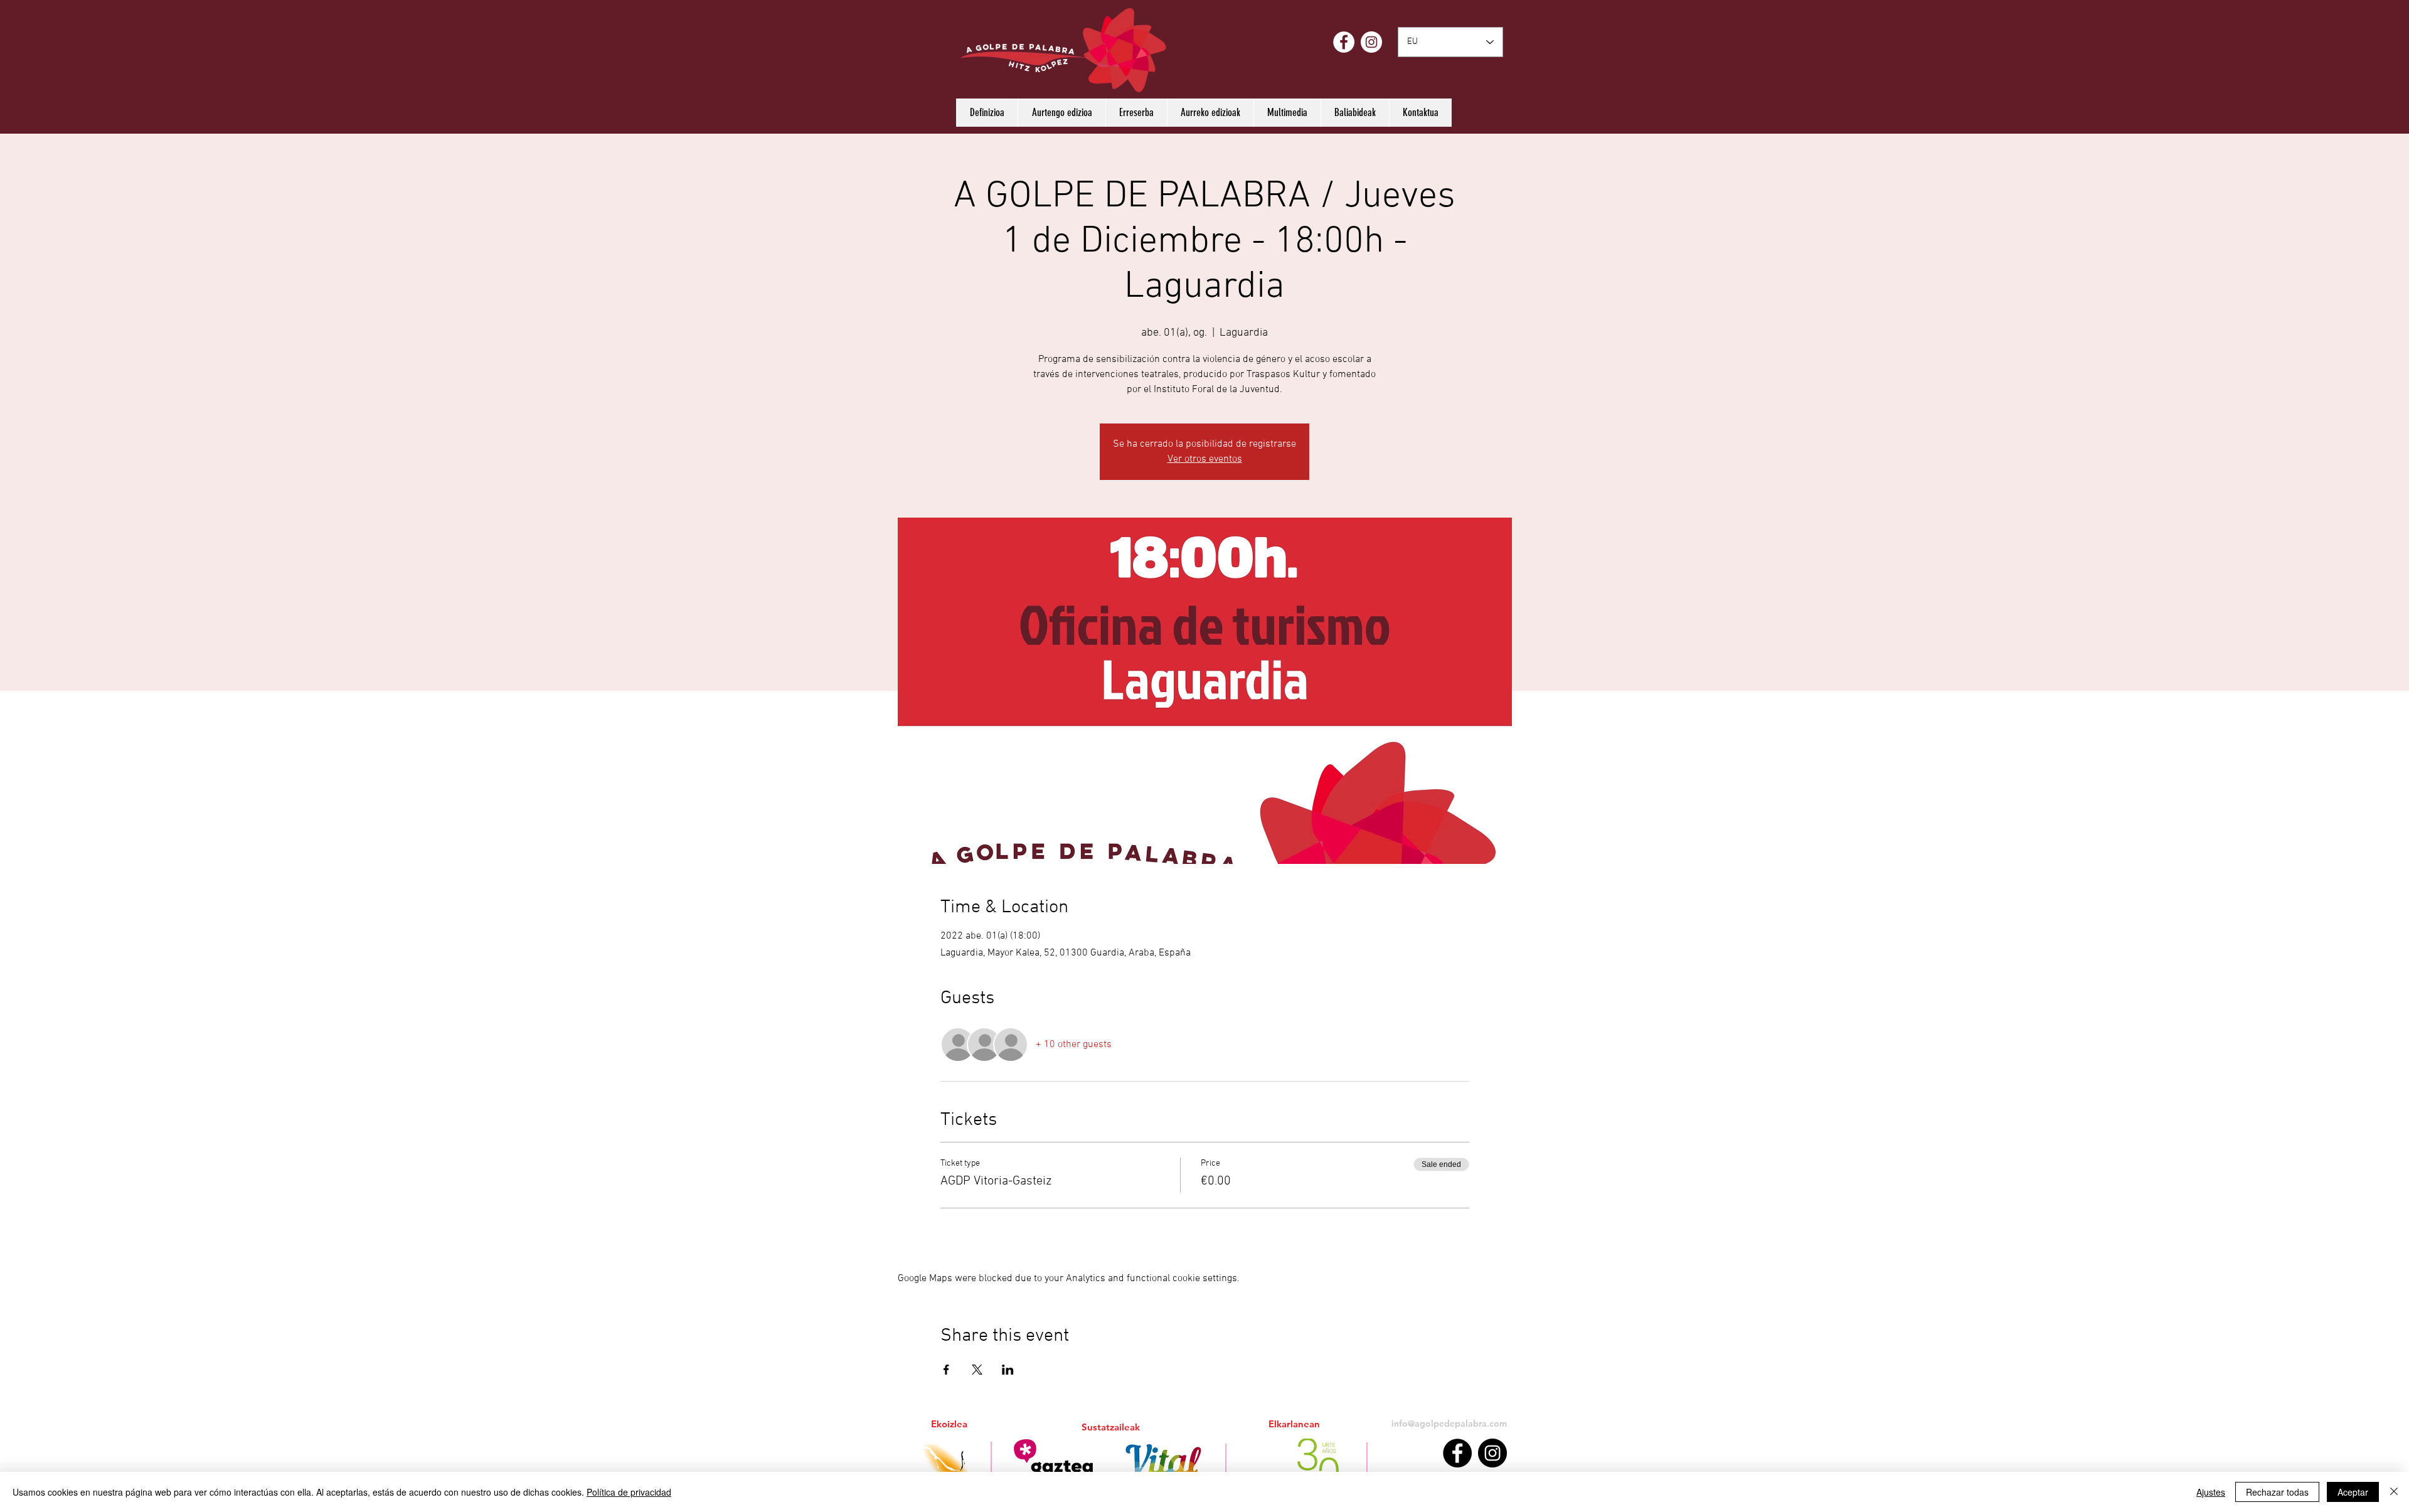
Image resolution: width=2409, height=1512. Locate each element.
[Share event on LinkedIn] (1008, 1370)
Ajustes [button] (2211, 1492)
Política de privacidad (629, 1492)
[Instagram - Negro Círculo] (1492, 1453)
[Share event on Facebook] (946, 1370)
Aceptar (2353, 1492)
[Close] (2394, 1492)
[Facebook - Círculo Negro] (1457, 1453)
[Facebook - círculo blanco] (1344, 42)
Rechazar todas (2277, 1492)
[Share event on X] (977, 1370)
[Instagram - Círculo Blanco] (1371, 42)
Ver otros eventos (1205, 459)
